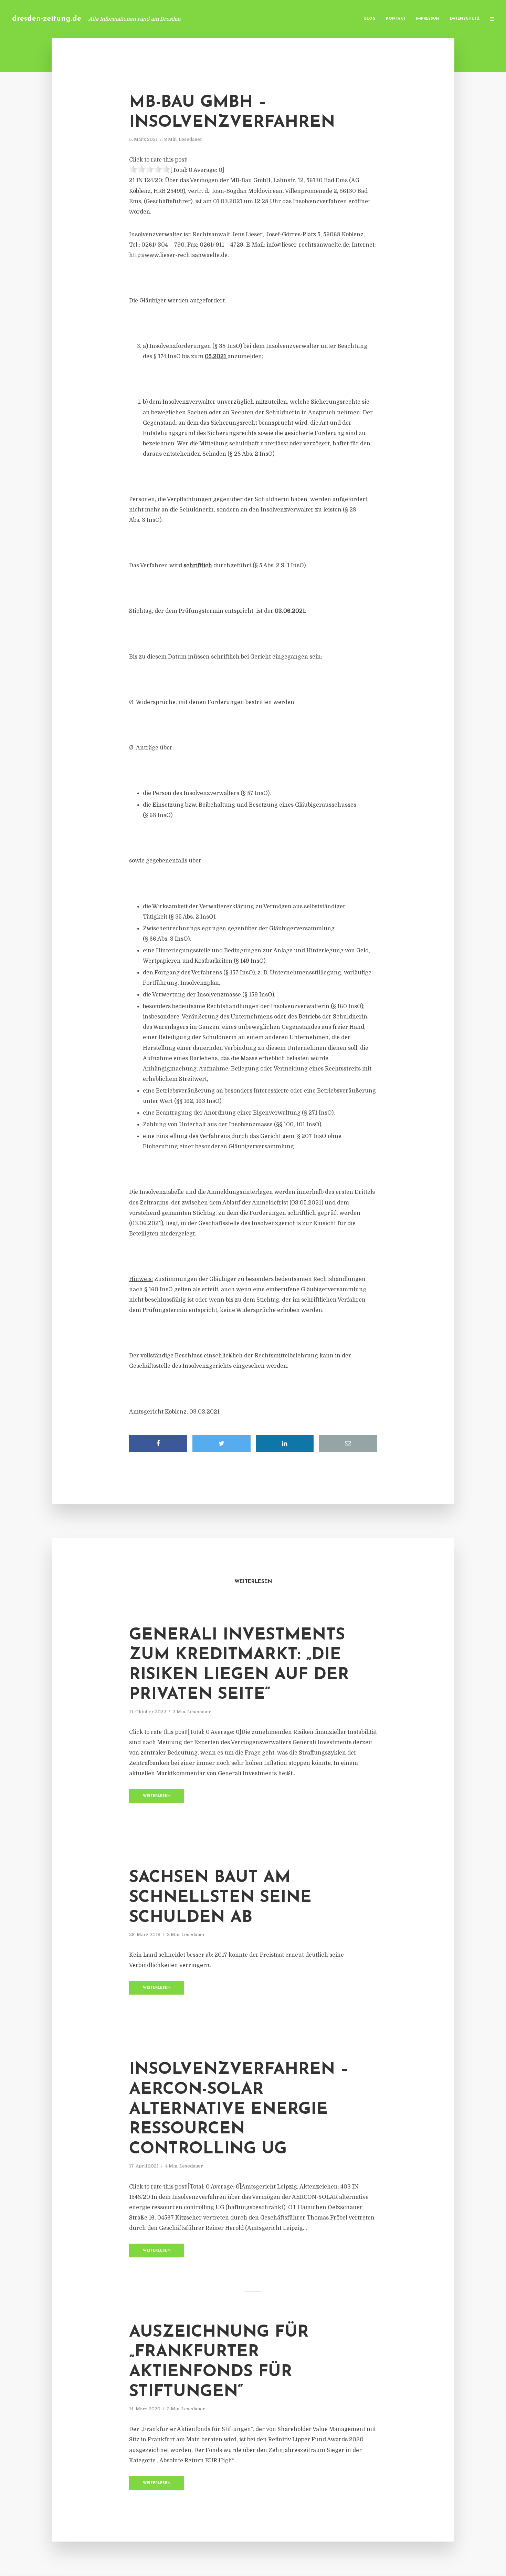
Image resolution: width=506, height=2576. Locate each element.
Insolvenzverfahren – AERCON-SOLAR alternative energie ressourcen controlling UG (239, 2109)
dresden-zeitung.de (47, 19)
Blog (370, 19)
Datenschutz (465, 19)
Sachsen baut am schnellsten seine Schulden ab (220, 1898)
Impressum (428, 19)
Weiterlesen (157, 1796)
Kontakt (396, 19)
